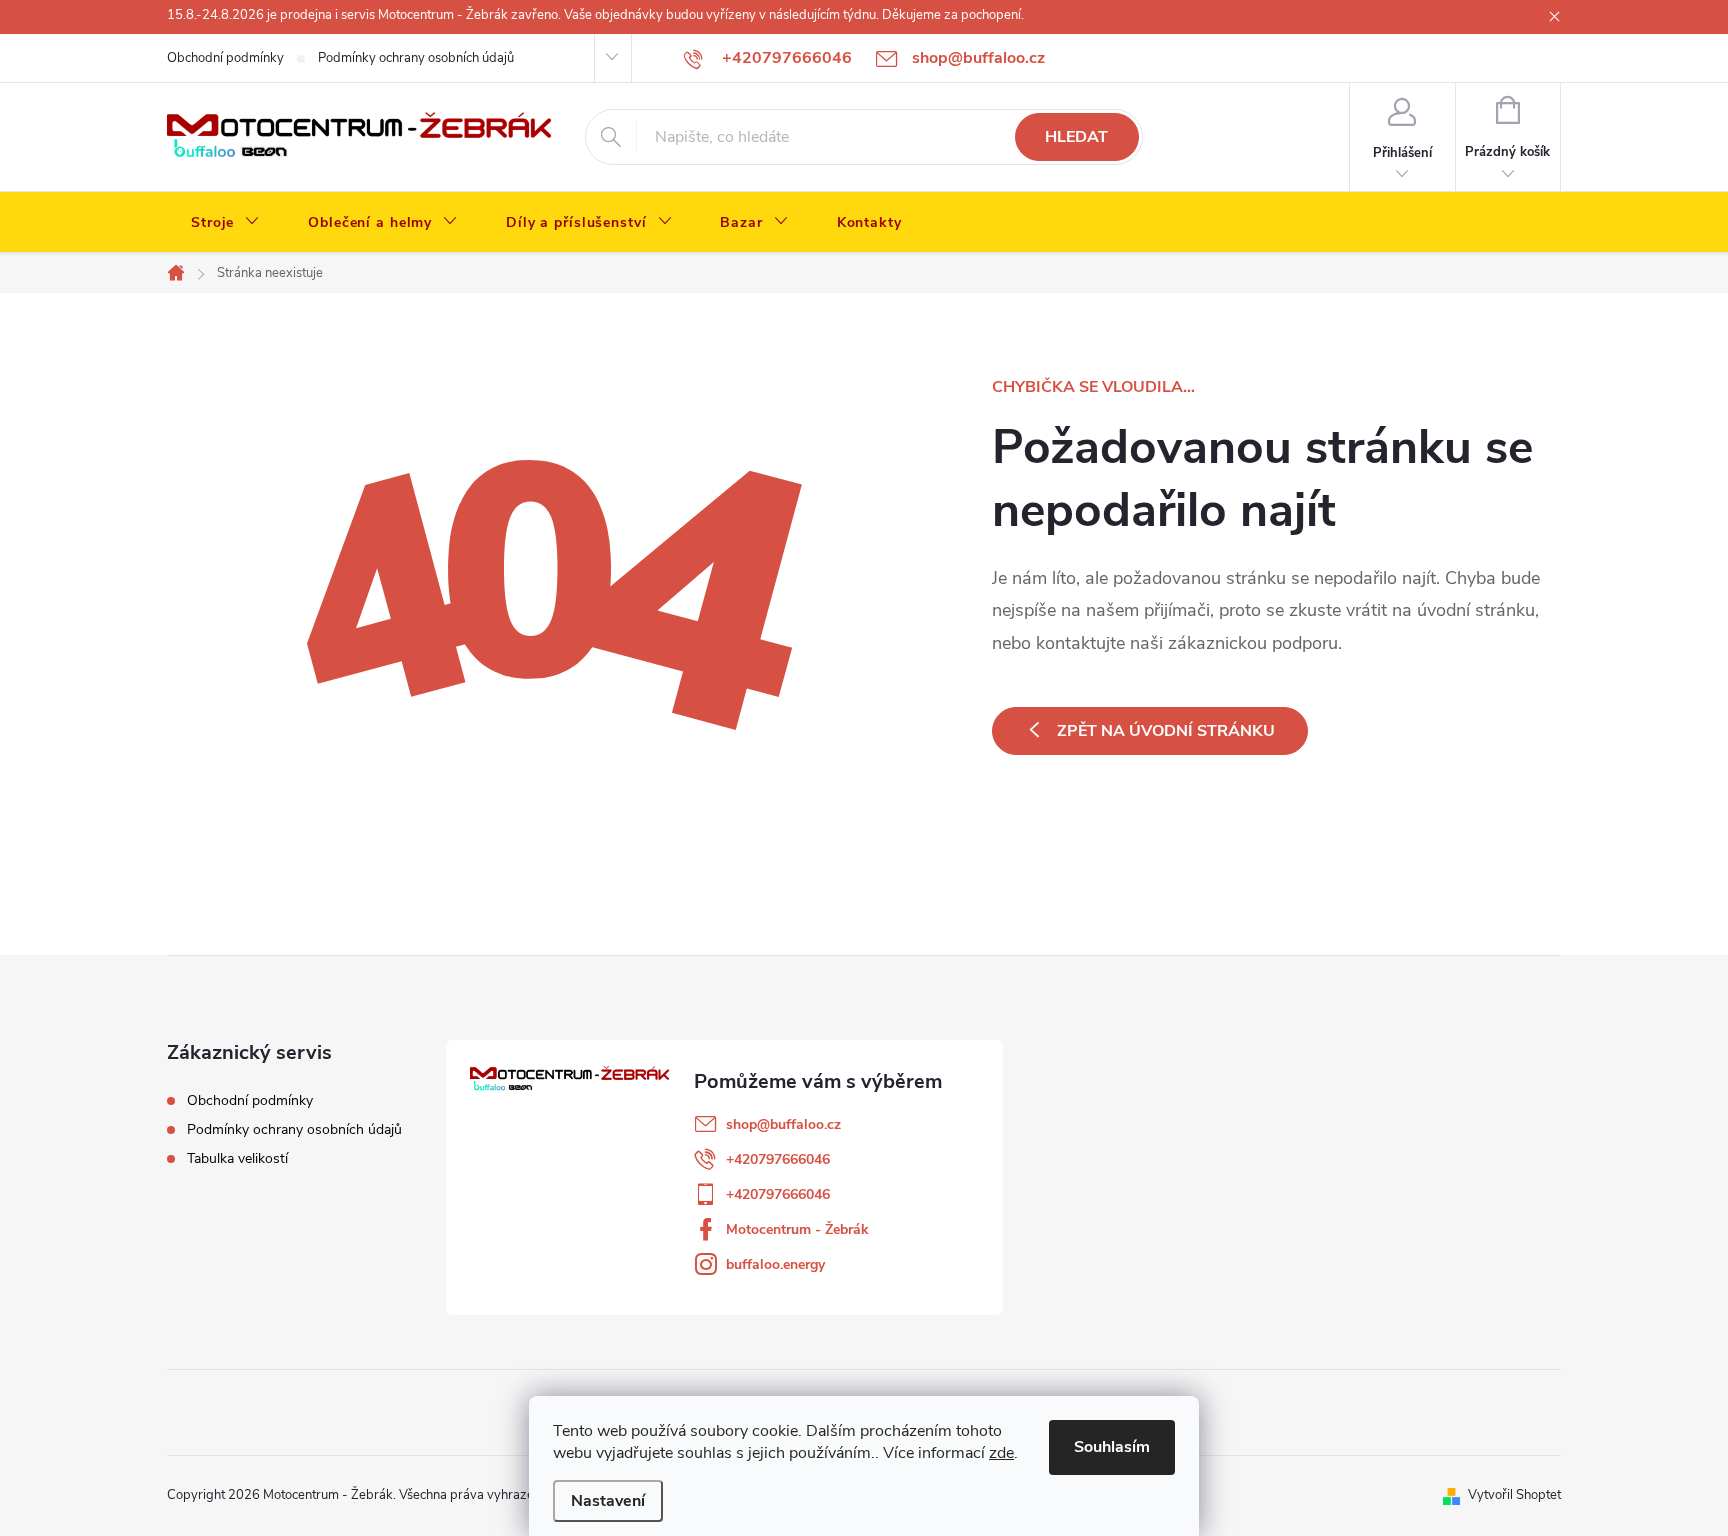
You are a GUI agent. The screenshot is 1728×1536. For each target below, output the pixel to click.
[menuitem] (225, 223)
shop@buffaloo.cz (783, 1124)
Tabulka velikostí (237, 1158)
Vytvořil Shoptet (1514, 1495)
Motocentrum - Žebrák (797, 1229)
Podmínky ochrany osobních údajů (416, 58)
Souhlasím (1112, 1447)
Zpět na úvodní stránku (1166, 731)
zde (1001, 1453)
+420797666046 (778, 1159)
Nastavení (608, 1501)
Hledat (1076, 137)
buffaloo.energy (775, 1264)
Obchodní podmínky (225, 58)
